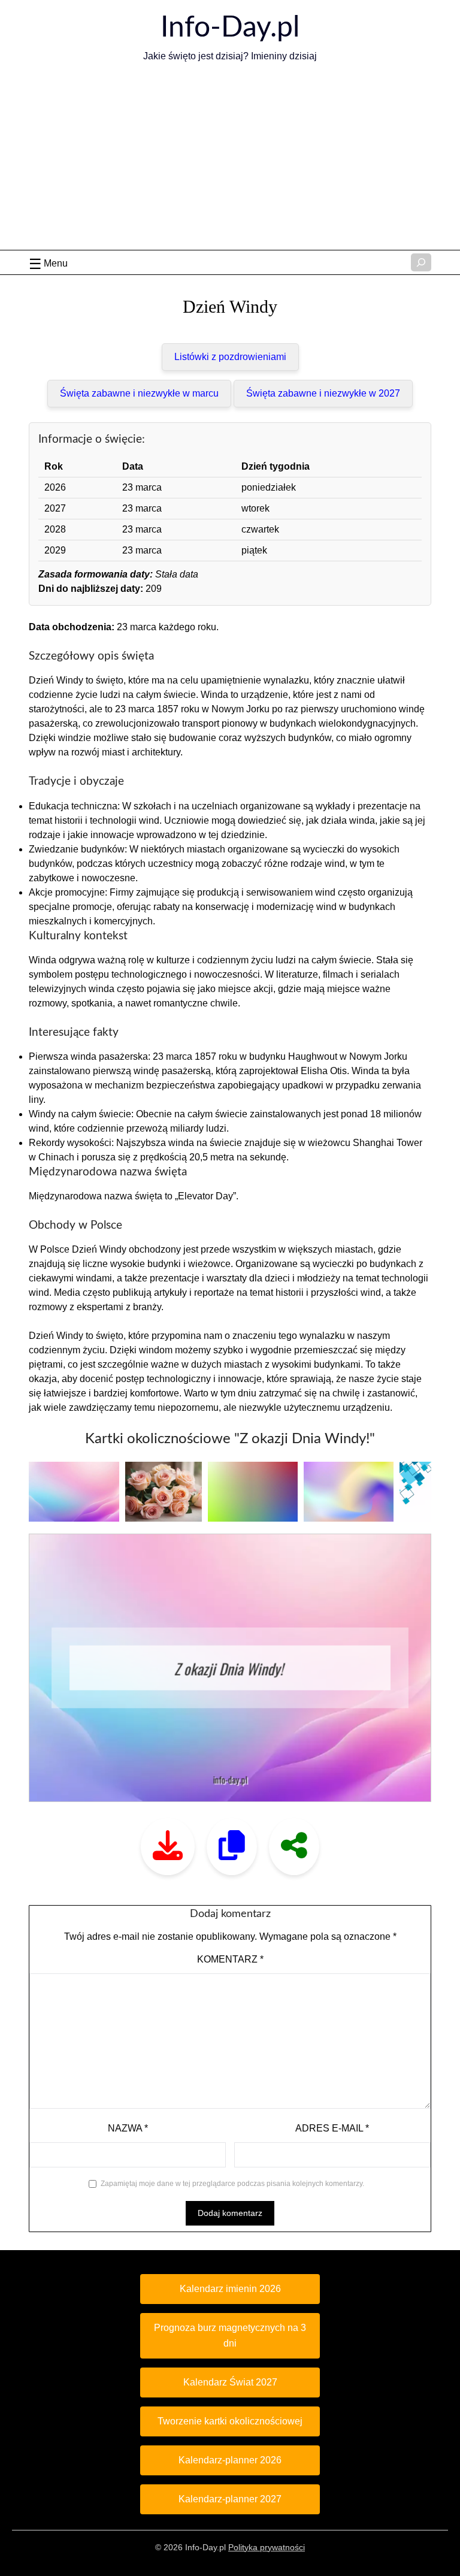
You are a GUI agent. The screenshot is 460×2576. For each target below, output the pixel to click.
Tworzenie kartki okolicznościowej (230, 2421)
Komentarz (230, 1959)
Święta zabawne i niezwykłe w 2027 (323, 393)
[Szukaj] (421, 262)
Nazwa (128, 2128)
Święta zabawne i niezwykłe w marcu (139, 393)
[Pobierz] (168, 1847)
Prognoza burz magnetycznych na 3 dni (230, 2335)
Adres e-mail (332, 2128)
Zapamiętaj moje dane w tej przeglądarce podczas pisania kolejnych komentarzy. (232, 2184)
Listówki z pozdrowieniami (230, 357)
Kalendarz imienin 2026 (230, 2289)
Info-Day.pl (230, 28)
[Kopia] (232, 1847)
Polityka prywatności (267, 2547)
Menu (56, 263)
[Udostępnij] (294, 1847)
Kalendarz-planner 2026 (230, 2460)
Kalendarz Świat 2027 (230, 2382)
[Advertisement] (230, 160)
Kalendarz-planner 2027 (230, 2499)
